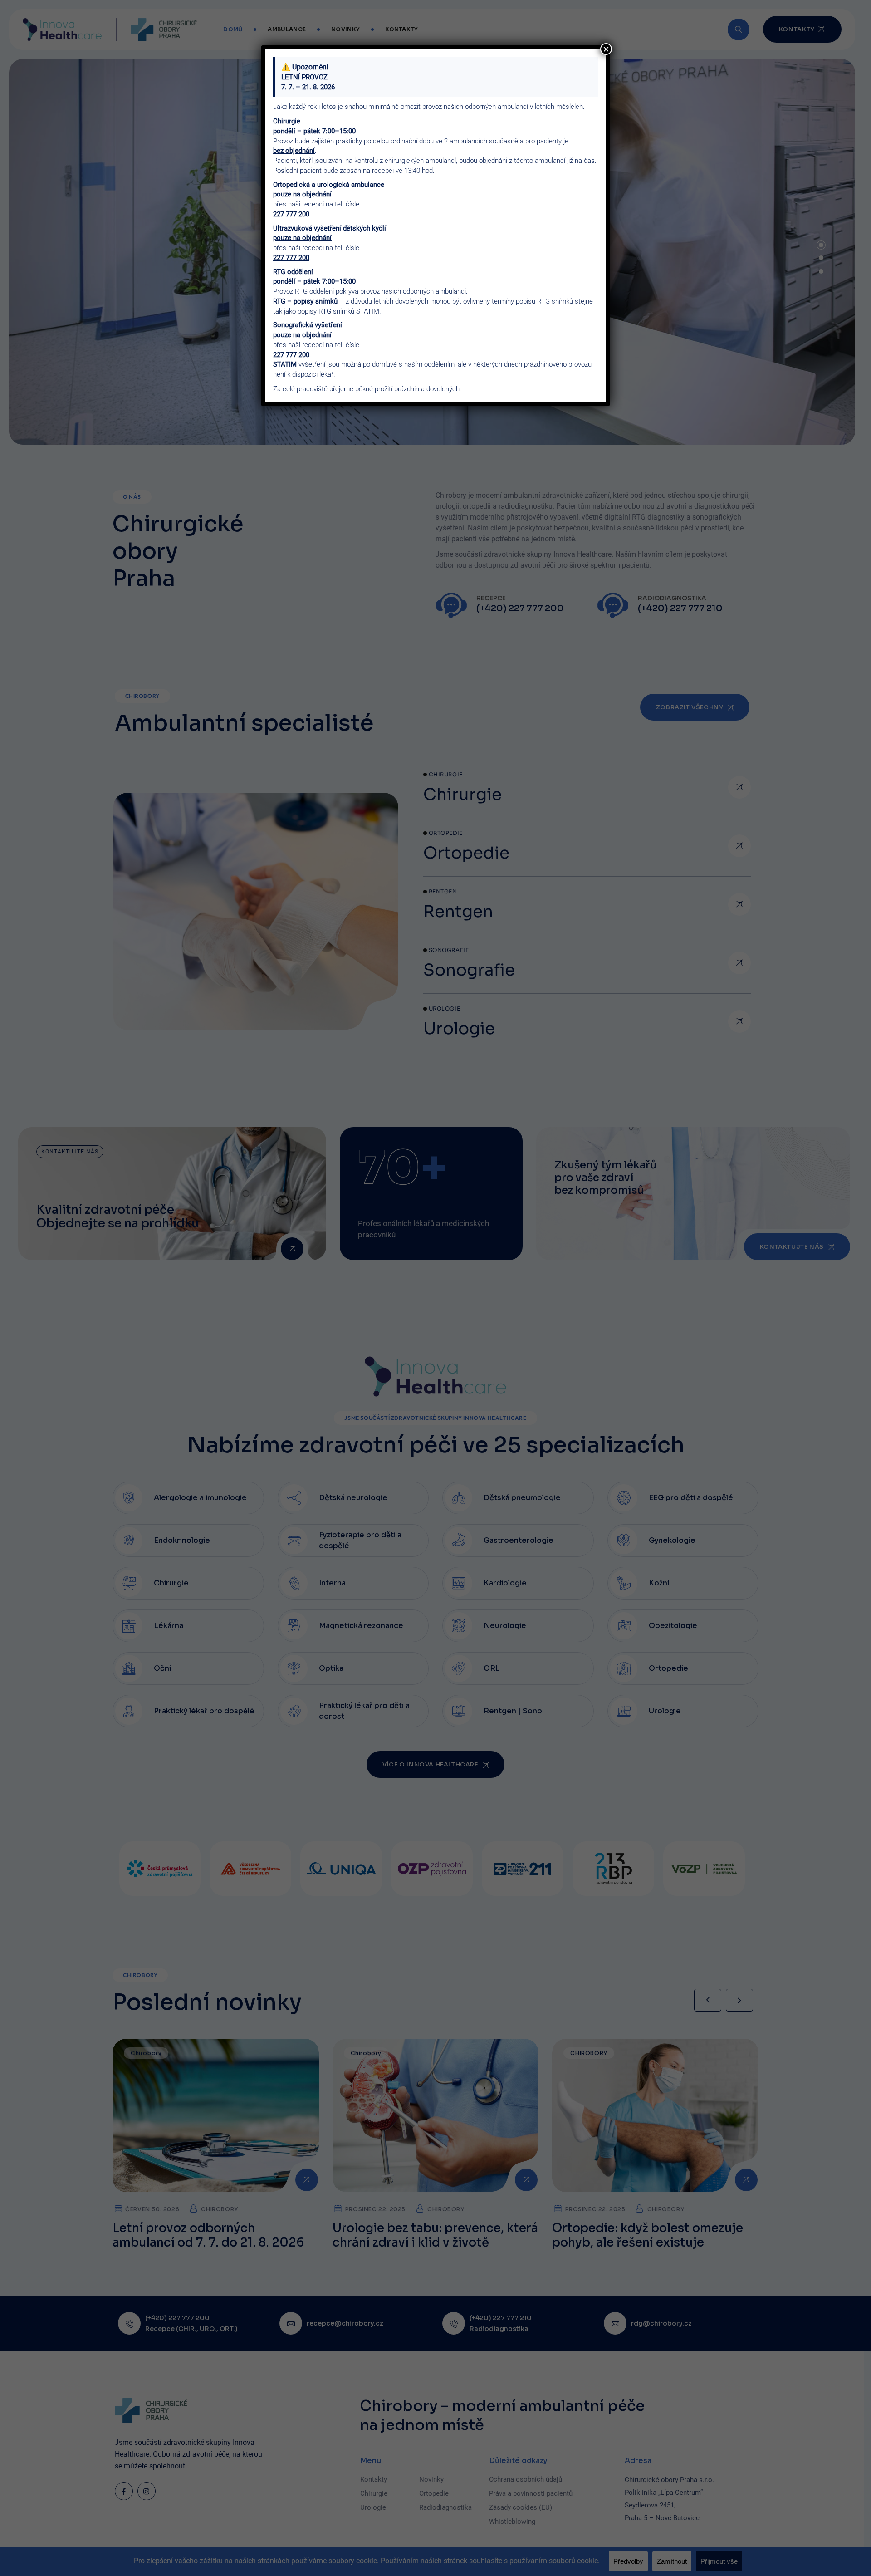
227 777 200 (291, 214)
